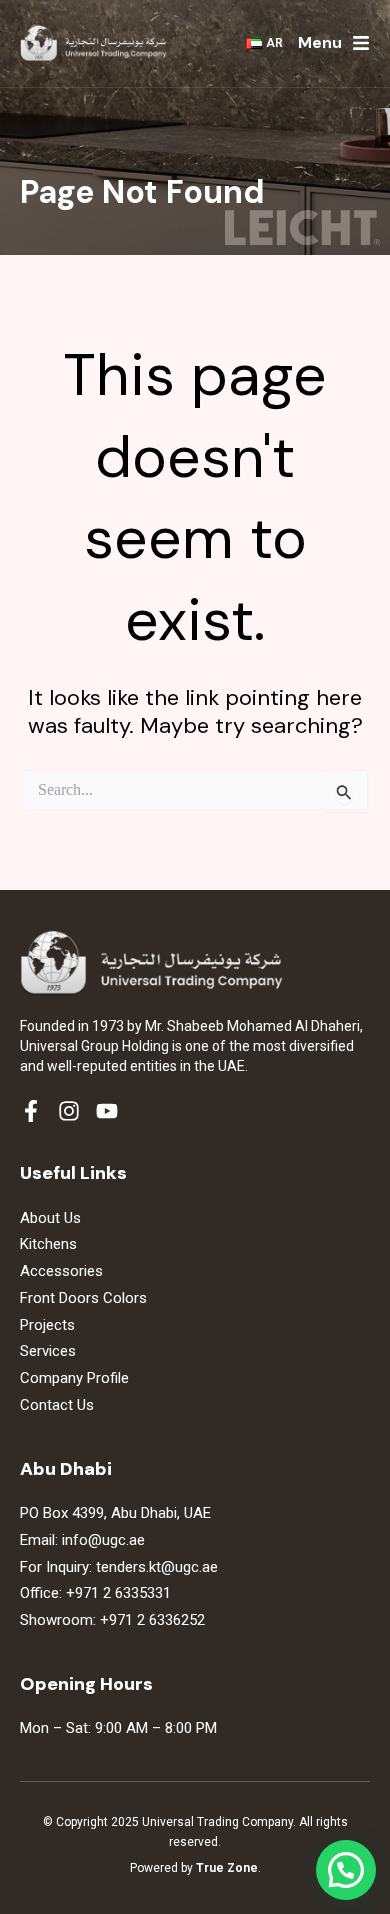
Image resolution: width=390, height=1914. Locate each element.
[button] (346, 1870)
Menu (320, 42)
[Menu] (361, 43)
